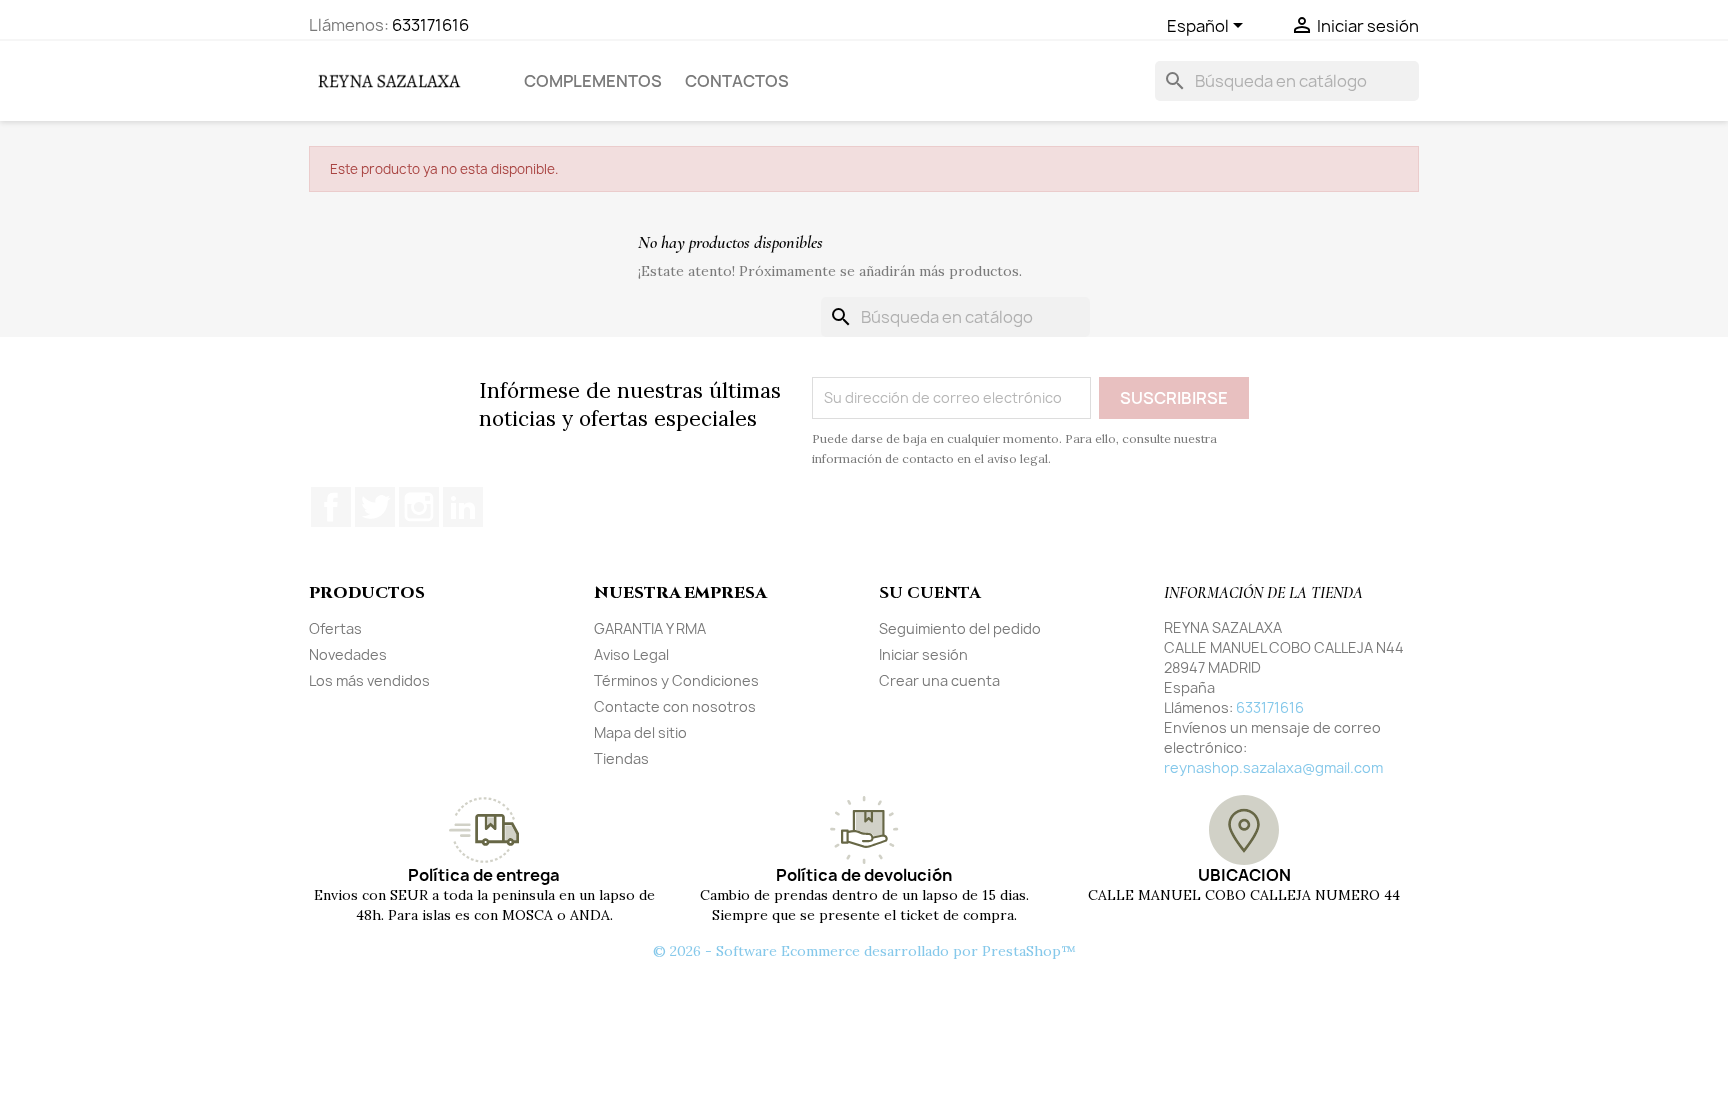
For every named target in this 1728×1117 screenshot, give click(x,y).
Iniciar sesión (923, 654)
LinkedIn (463, 507)
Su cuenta (929, 593)
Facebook (331, 507)
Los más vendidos (369, 680)
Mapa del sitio (640, 732)
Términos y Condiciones (676, 680)
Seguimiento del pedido (960, 628)
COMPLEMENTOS (593, 81)
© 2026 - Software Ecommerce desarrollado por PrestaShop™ (864, 951)
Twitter (375, 507)
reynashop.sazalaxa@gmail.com (1273, 767)
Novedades (348, 654)
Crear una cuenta (939, 680)
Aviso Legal (631, 654)
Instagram (419, 507)
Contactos (737, 81)
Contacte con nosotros (675, 706)
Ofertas (335, 628)
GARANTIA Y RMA (650, 628)
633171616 (430, 25)
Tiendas (621, 758)
